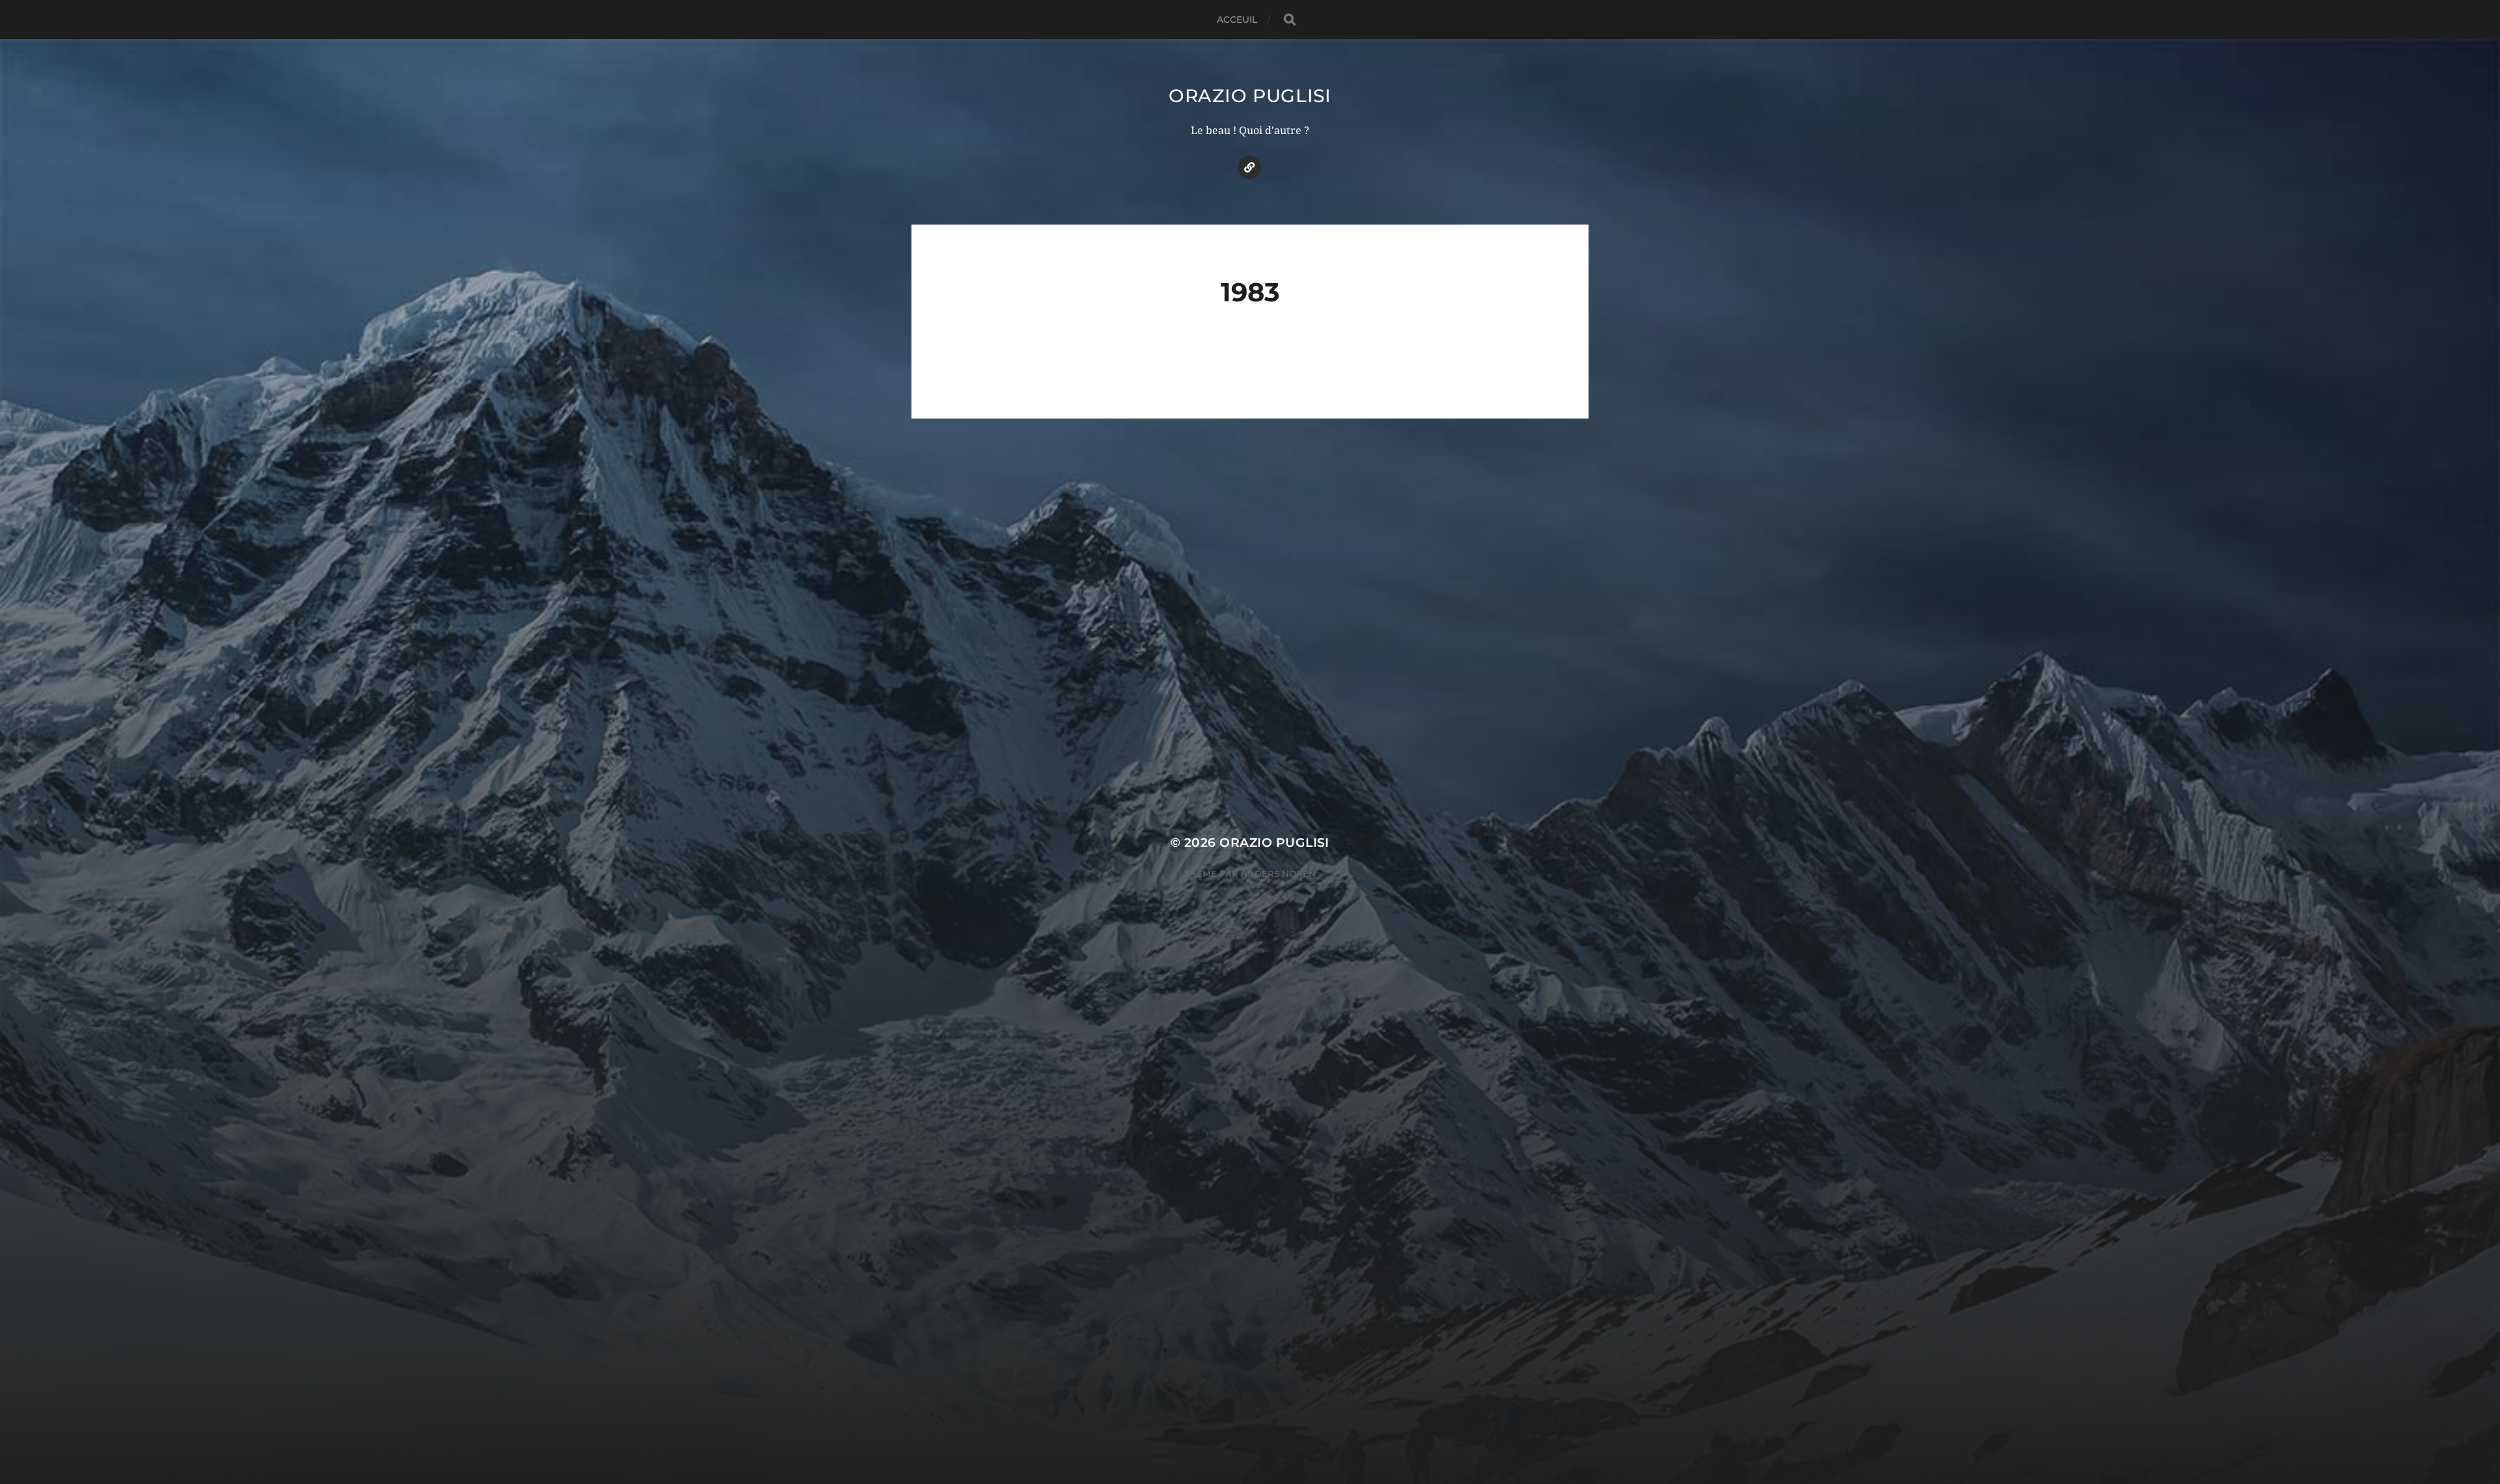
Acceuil (1237, 20)
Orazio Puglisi (1250, 96)
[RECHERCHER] (1290, 20)
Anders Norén (1278, 873)
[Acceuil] (1249, 167)
